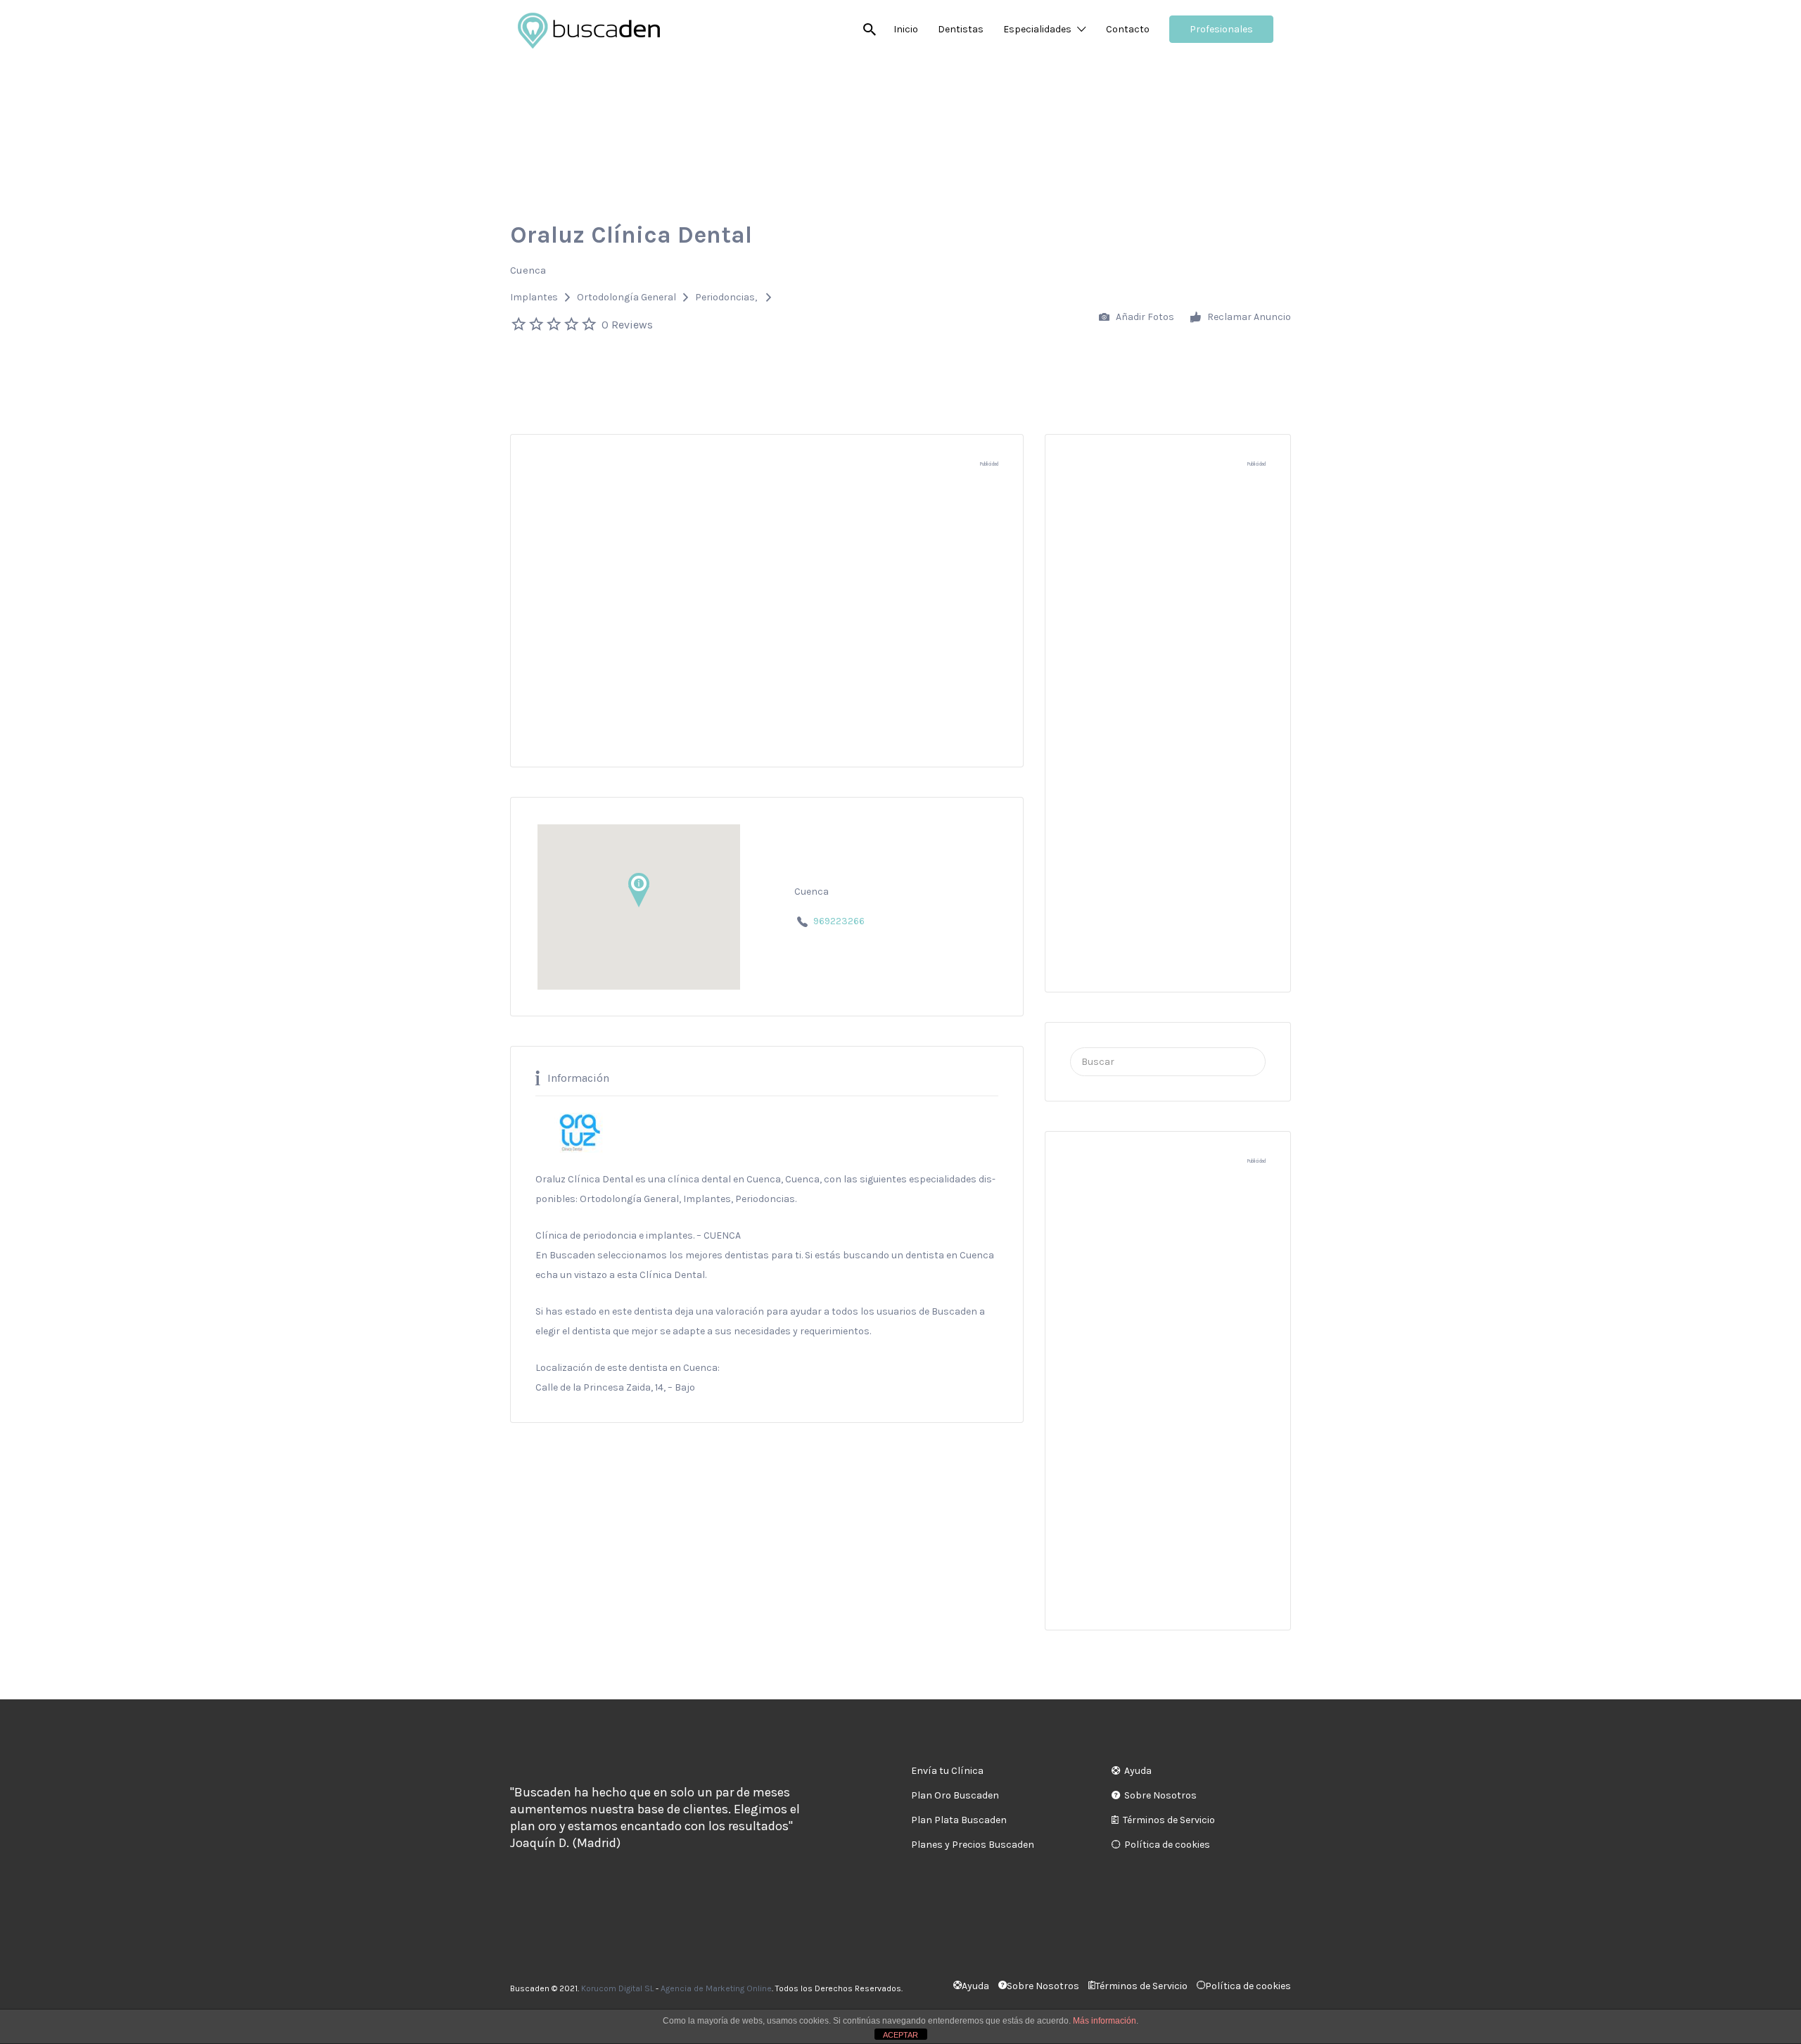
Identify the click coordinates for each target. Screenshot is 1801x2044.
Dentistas (961, 29)
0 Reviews (627, 325)
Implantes (534, 297)
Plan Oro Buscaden (955, 1795)
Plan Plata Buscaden (959, 1820)
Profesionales (1221, 29)
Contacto (1128, 29)
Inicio (906, 29)
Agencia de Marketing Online (716, 1988)
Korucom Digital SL (617, 1988)
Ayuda (1138, 1771)
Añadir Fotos (1144, 317)
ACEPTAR (900, 2035)
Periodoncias (725, 297)
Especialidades (1037, 29)
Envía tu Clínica (947, 1771)
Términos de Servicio (1169, 1820)
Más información (1105, 2021)
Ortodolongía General (626, 297)
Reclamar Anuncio (1248, 317)
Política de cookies (1167, 1845)
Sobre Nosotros (1160, 1795)
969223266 (839, 921)
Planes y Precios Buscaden (973, 1845)
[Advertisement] (767, 624)
